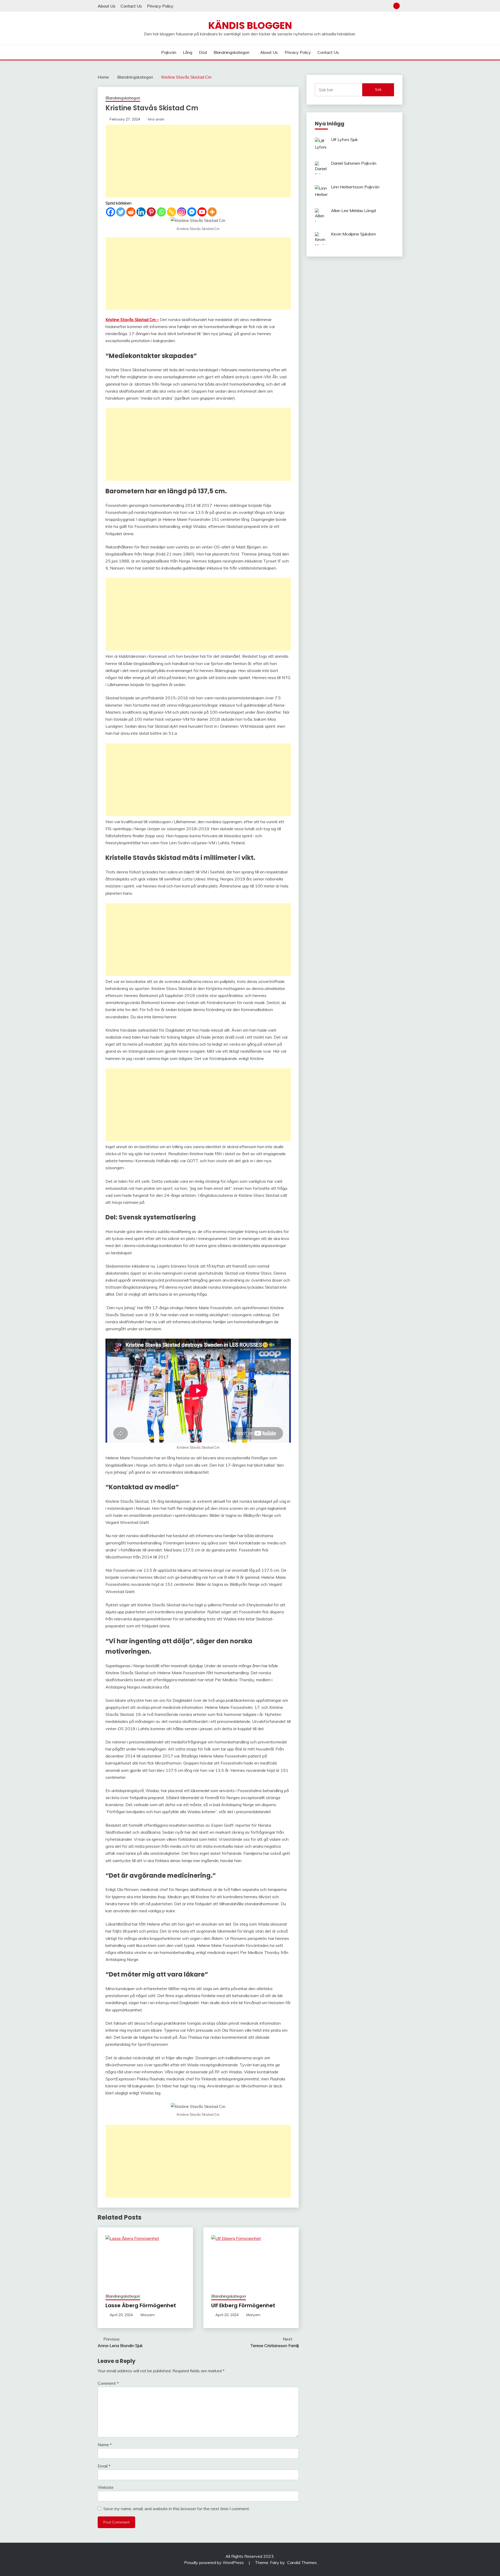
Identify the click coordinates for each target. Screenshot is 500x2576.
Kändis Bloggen (250, 25)
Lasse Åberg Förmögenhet (141, 2305)
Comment (108, 2383)
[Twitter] (121, 212)
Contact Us (131, 6)
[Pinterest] (151, 212)
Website (106, 2487)
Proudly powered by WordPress (214, 2562)
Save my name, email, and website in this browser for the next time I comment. (177, 2509)
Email (104, 2466)
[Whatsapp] (161, 212)
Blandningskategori (231, 52)
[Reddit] (131, 212)
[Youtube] (202, 212)
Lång (187, 52)
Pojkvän (169, 52)
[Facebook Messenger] (192, 212)
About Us (107, 6)
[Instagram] (182, 212)
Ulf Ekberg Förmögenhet (243, 2305)
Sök (378, 90)
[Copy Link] (171, 212)
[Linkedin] (141, 212)
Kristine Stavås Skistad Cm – (132, 319)
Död (203, 52)
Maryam (148, 2315)
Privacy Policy (160, 6)
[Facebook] (111, 212)
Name (105, 2445)
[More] (212, 212)
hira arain (156, 119)
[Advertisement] (198, 161)
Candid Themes (302, 2562)
